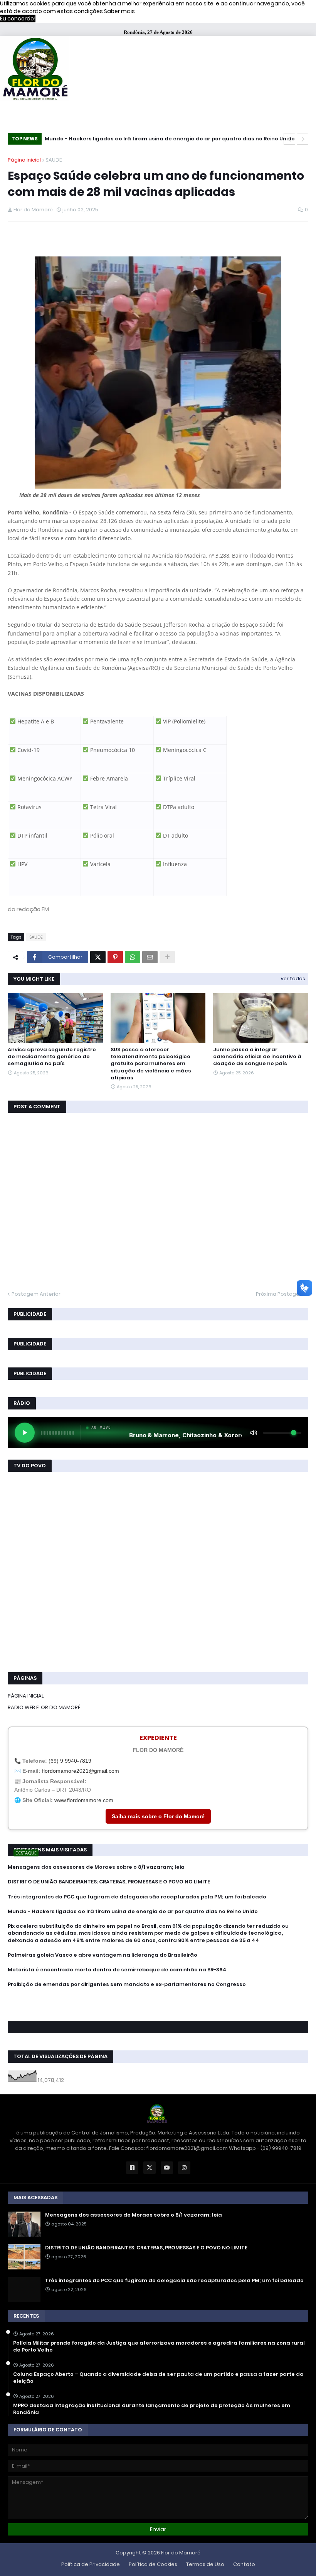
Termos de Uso (205, 2564)
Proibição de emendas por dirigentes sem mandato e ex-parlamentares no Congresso (127, 1984)
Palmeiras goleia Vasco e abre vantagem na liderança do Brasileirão (103, 1955)
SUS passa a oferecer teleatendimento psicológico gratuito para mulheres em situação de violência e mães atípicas (151, 1064)
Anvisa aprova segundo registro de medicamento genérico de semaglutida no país (52, 1057)
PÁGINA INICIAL (26, 1696)
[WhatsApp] (133, 957)
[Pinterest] (115, 957)
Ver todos (293, 979)
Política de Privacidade (91, 2564)
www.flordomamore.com (84, 1800)
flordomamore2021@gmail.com (81, 1771)
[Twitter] (98, 957)
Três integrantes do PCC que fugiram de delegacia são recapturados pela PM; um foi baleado (137, 1897)
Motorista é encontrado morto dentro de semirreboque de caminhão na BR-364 (117, 1970)
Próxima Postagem (280, 1294)
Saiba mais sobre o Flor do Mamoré (158, 1816)
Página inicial (24, 160)
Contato (244, 2564)
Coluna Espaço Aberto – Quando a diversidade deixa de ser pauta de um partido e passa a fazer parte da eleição (158, 2378)
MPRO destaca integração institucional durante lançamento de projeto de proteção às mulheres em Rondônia (152, 2409)
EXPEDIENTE (158, 1738)
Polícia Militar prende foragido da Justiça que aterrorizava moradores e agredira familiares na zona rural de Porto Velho (159, 2347)
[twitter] (158, 2005)
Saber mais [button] (119, 11)
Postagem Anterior (36, 1294)
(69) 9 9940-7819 (70, 1761)
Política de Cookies (153, 2564)
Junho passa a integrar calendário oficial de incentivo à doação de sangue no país (257, 1057)
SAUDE (54, 160)
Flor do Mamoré (181, 2553)
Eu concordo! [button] (18, 19)
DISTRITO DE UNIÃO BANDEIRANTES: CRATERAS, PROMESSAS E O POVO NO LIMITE (109, 1882)
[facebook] (158, 2001)
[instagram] (158, 2009)
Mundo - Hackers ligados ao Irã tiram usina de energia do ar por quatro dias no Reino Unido (170, 139)
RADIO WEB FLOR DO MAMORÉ (44, 1707)
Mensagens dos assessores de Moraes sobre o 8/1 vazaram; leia (96, 1867)
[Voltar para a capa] (35, 70)
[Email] (150, 957)
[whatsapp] (158, 1999)
